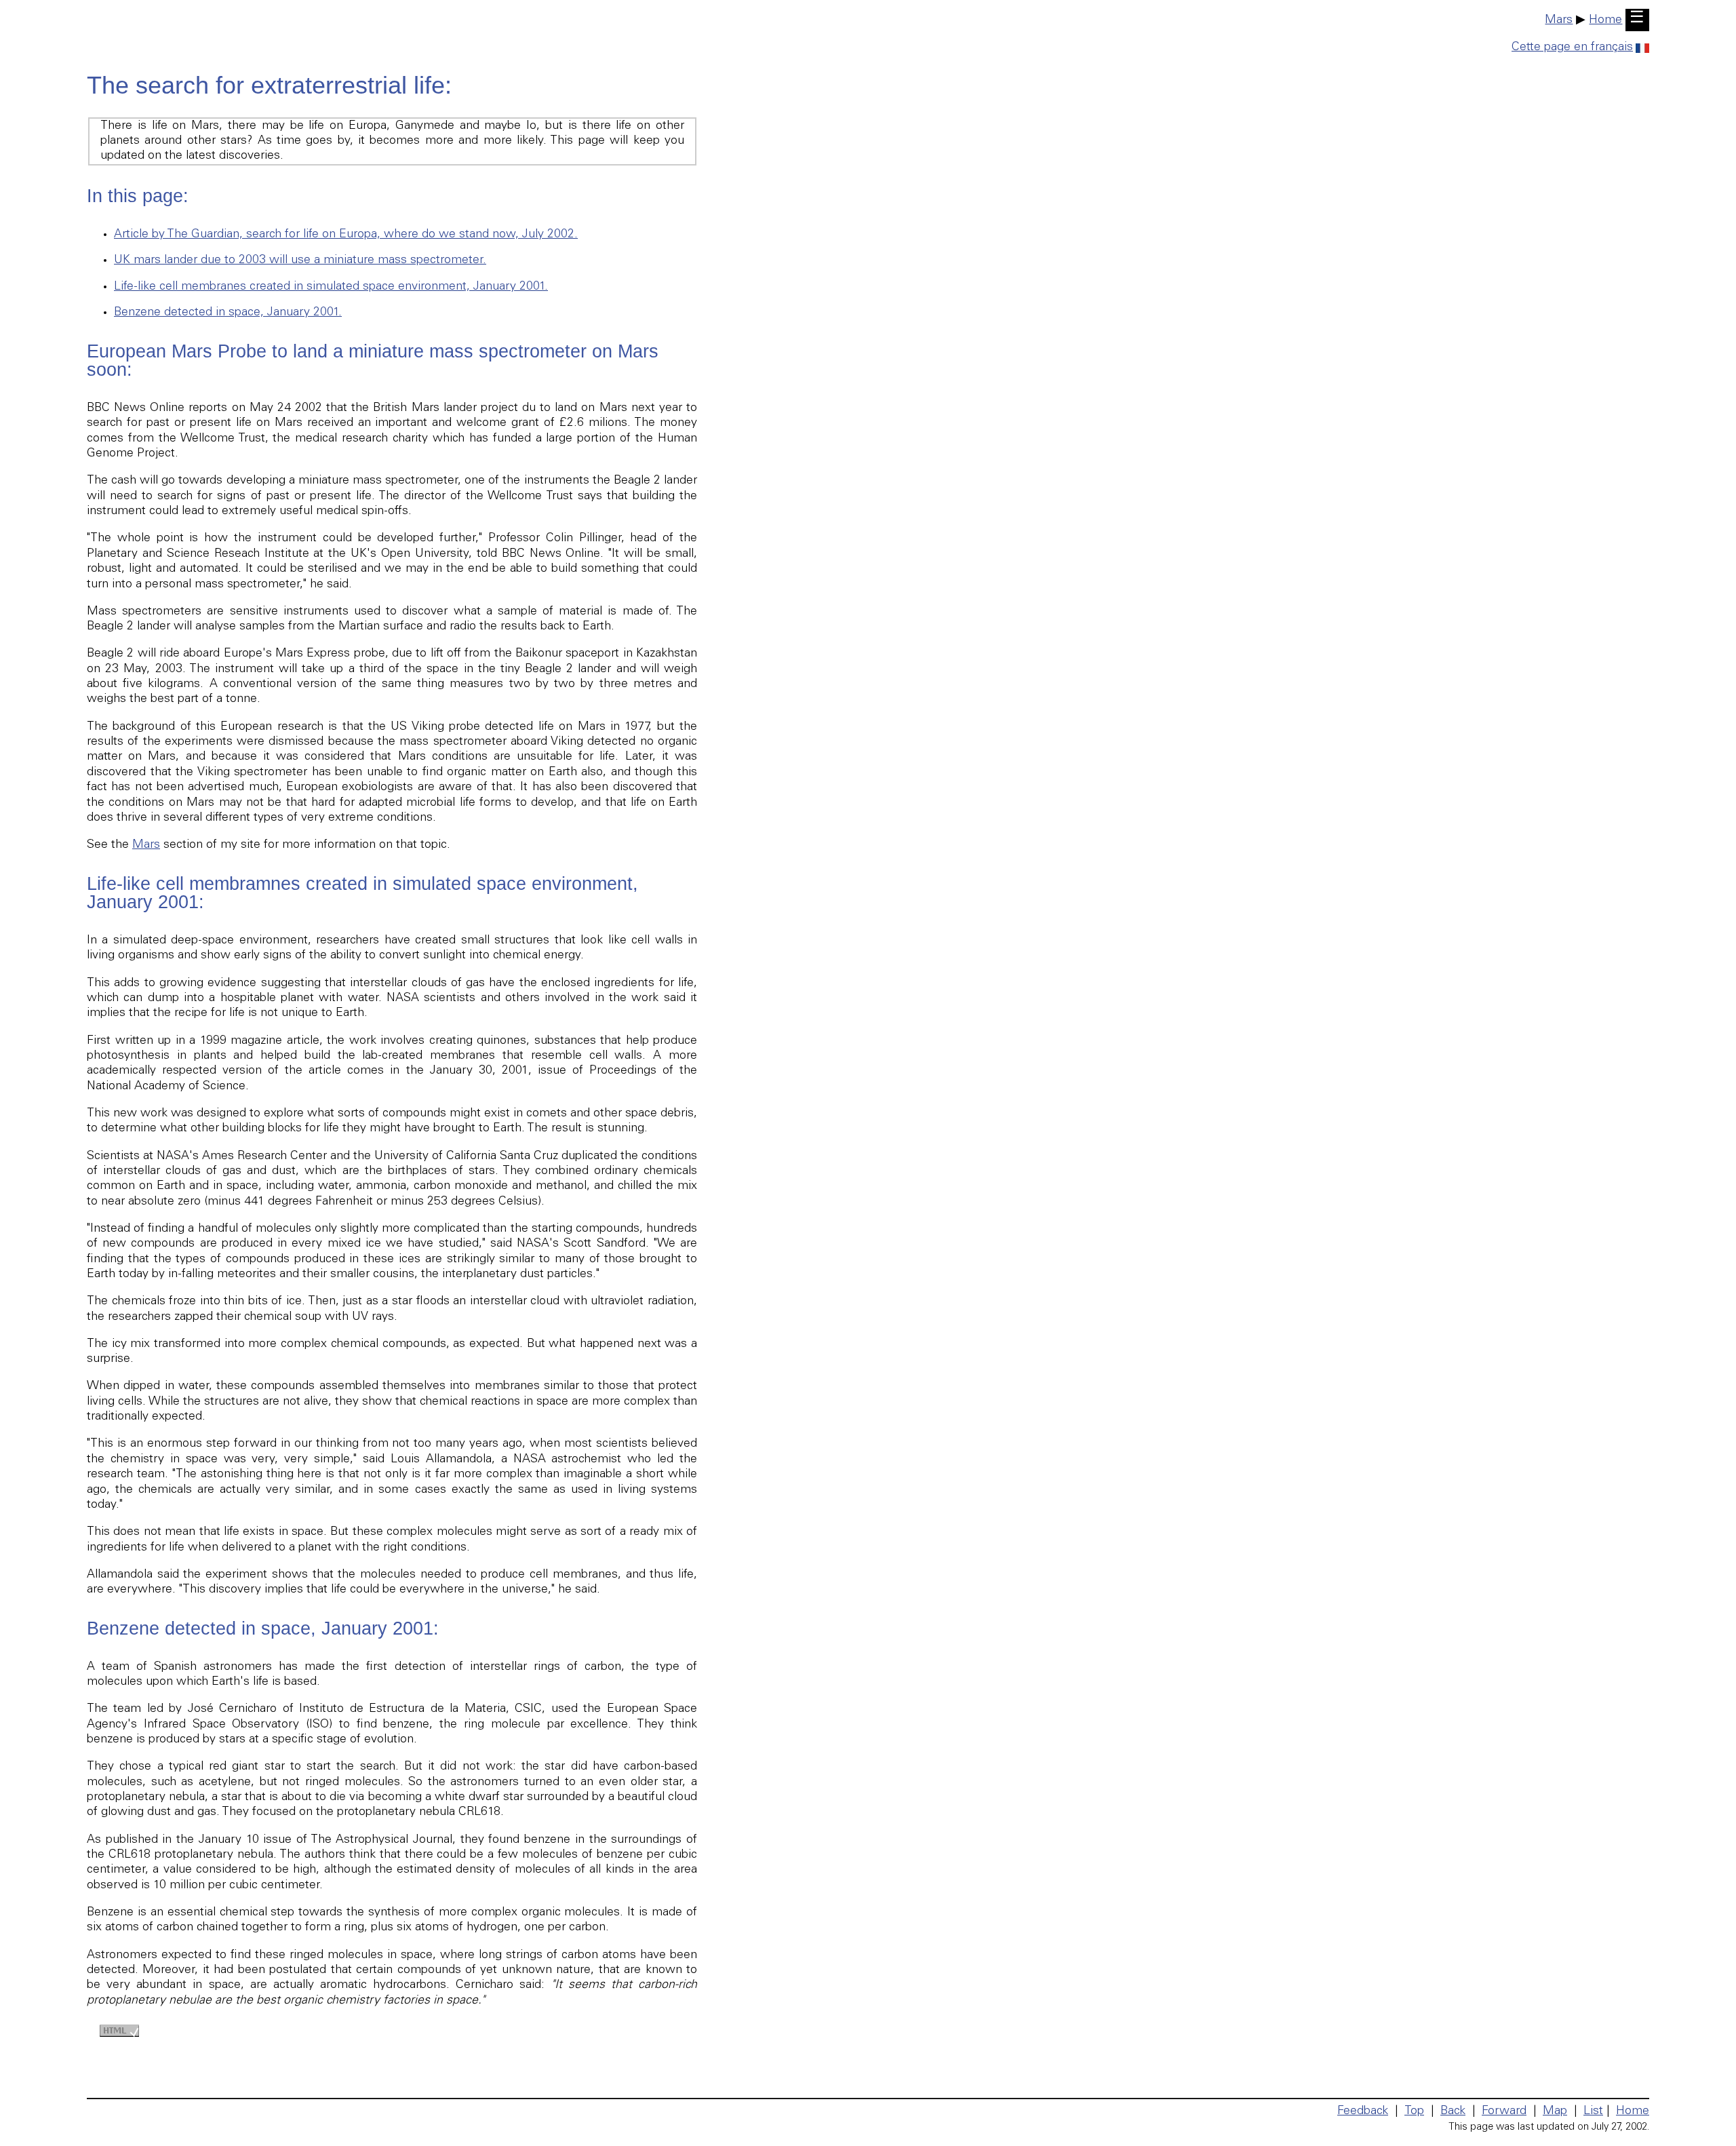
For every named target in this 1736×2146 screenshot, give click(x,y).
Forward (1504, 2111)
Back (1453, 2111)
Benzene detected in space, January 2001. (228, 313)
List (1593, 2111)
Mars (1559, 20)
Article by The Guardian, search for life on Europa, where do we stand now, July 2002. (346, 235)
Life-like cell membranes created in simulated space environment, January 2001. (331, 287)
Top (1414, 2111)
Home (1605, 20)
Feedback (1363, 2111)
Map (1555, 2111)
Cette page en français (1572, 47)
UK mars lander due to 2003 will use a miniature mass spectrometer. (300, 260)
